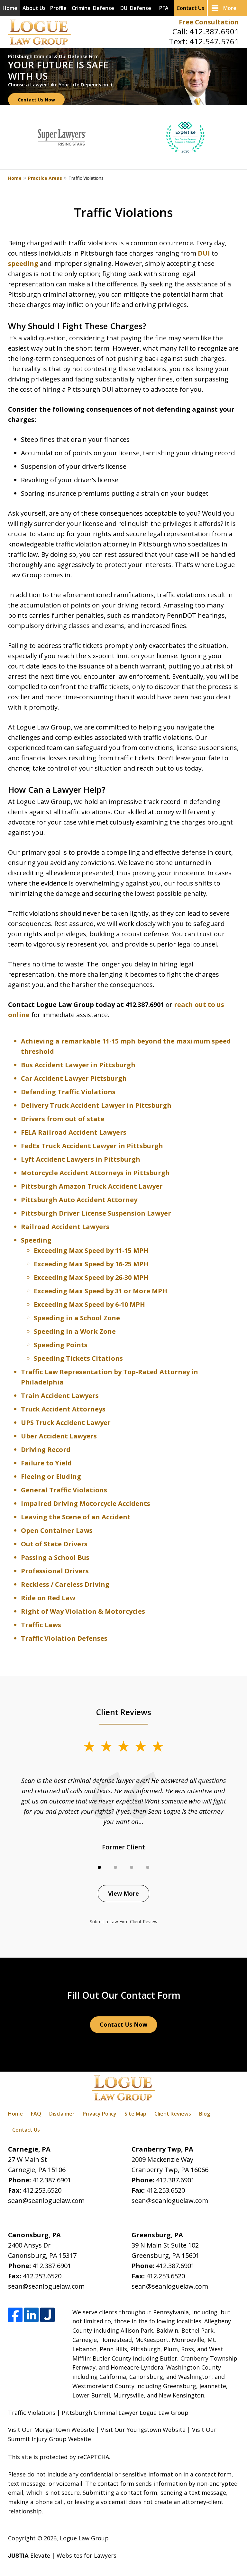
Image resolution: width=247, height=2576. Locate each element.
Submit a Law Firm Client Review (124, 1921)
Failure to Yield (46, 1463)
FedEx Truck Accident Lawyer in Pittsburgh (92, 1146)
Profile (58, 8)
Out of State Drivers (54, 1544)
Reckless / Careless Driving (65, 1584)
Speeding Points (61, 1345)
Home (10, 8)
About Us (34, 8)
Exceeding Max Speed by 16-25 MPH (91, 1264)
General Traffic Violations (64, 1490)
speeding (23, 263)
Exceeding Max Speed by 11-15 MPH (91, 1250)
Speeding (36, 1240)
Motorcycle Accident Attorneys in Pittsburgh (95, 1173)
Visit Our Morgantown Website (51, 2430)
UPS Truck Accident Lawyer (66, 1423)
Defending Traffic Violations (69, 1092)
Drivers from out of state (63, 1119)
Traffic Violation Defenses (64, 1638)
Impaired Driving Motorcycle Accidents (86, 1503)
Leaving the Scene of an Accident (76, 1517)
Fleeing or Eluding (51, 1476)
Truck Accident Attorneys (63, 1409)
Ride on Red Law (48, 1598)
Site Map (135, 2114)
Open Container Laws (57, 1530)
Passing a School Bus (55, 1557)
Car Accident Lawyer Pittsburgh (74, 1078)
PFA (164, 8)
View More (123, 1893)
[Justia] (47, 2315)
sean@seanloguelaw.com (46, 2201)
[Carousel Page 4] (148, 1867)
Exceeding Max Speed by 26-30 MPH (91, 1277)
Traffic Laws (41, 1625)
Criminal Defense (93, 8)
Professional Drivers (55, 1571)
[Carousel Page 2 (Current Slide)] (115, 1867)
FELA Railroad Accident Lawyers (74, 1132)
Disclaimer (62, 2114)
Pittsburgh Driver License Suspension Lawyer (96, 1213)
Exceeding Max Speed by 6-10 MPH (89, 1304)
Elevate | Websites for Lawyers (62, 2555)
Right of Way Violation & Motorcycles (83, 1611)
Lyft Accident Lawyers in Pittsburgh (81, 1159)
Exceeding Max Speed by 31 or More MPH (101, 1291)
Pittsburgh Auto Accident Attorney (79, 1200)
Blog (205, 2114)
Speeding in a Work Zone (75, 1331)
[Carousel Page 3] (132, 1867)
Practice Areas (45, 178)
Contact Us (190, 8)
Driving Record (46, 1450)
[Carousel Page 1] (99, 1867)
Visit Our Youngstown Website (143, 2430)
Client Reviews (173, 2114)
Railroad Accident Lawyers (65, 1227)
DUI (204, 253)
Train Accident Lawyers (60, 1396)
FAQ (36, 2114)
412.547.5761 (214, 41)
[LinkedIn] (31, 2315)
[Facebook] (15, 2315)
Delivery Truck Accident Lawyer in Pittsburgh (96, 1105)
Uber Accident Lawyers (59, 1436)
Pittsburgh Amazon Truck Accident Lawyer (92, 1186)
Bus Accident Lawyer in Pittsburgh (78, 1065)
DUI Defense (136, 8)
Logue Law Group (84, 2538)
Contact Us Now (36, 100)
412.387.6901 (214, 31)
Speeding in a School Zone (77, 1318)
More (230, 8)
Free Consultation (209, 22)
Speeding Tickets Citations (78, 1358)
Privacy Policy (100, 2114)
